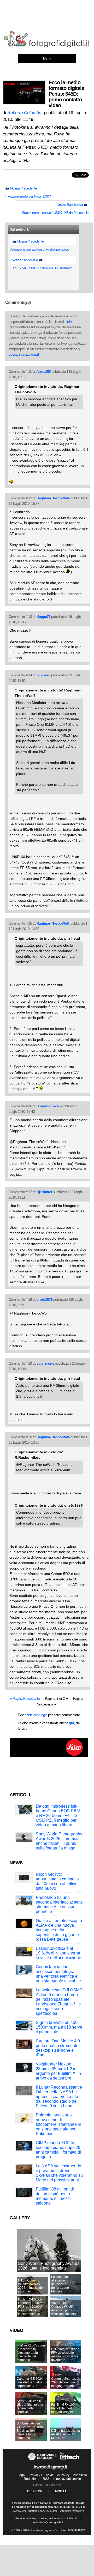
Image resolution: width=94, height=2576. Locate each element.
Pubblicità (80, 2475)
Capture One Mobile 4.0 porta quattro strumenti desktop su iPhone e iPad (58, 2048)
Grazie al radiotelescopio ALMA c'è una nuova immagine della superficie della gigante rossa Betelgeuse (59, 1930)
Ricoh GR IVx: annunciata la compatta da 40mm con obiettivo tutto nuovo (57, 1881)
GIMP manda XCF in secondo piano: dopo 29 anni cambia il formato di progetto (58, 2150)
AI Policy (63, 2475)
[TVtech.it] (70, 2461)
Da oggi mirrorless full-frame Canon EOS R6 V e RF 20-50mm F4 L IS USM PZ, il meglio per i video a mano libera (58, 1816)
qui (71, 1723)
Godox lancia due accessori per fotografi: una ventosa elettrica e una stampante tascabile (58, 1974)
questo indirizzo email (24, 354)
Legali (22, 2475)
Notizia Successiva (70, 205)
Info (69, 322)
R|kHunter (44, 1192)
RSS (46, 2479)
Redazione (32, 2479)
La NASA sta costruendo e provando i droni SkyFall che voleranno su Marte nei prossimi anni (59, 2173)
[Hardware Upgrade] (42, 2461)
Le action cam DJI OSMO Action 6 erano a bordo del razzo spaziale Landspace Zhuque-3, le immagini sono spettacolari (59, 2002)
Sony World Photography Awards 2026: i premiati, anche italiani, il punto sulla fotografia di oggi (59, 1841)
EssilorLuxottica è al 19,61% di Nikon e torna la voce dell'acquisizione (58, 1953)
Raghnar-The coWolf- (53, 498)
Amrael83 (43, 371)
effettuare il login (36, 1715)
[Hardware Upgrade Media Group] (50, 2471)
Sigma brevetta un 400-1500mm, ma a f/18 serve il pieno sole (59, 2027)
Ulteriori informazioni (72, 2511)
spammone (45, 1363)
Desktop (35, 2491)
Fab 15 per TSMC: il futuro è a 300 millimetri (41, 268)
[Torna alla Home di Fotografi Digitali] (47, 47)
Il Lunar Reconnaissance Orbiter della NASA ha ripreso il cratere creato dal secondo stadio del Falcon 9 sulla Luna (59, 2097)
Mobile (61, 2491)
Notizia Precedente (23, 188)
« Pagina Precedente (25, 1698)
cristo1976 (45, 1299)
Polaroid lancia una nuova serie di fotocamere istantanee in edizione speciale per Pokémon (58, 2124)
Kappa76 (43, 617)
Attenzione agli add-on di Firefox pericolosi (40, 249)
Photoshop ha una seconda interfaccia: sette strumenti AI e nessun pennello (59, 1904)
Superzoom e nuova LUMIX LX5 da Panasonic (55, 213)
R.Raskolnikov (48, 1106)
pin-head (43, 675)
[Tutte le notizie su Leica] (49, 1756)
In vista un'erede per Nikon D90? (28, 196)
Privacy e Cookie (42, 2475)
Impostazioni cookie (67, 2479)
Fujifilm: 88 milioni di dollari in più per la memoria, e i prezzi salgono (55, 2196)
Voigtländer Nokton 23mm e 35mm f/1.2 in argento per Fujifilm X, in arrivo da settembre (58, 2071)
